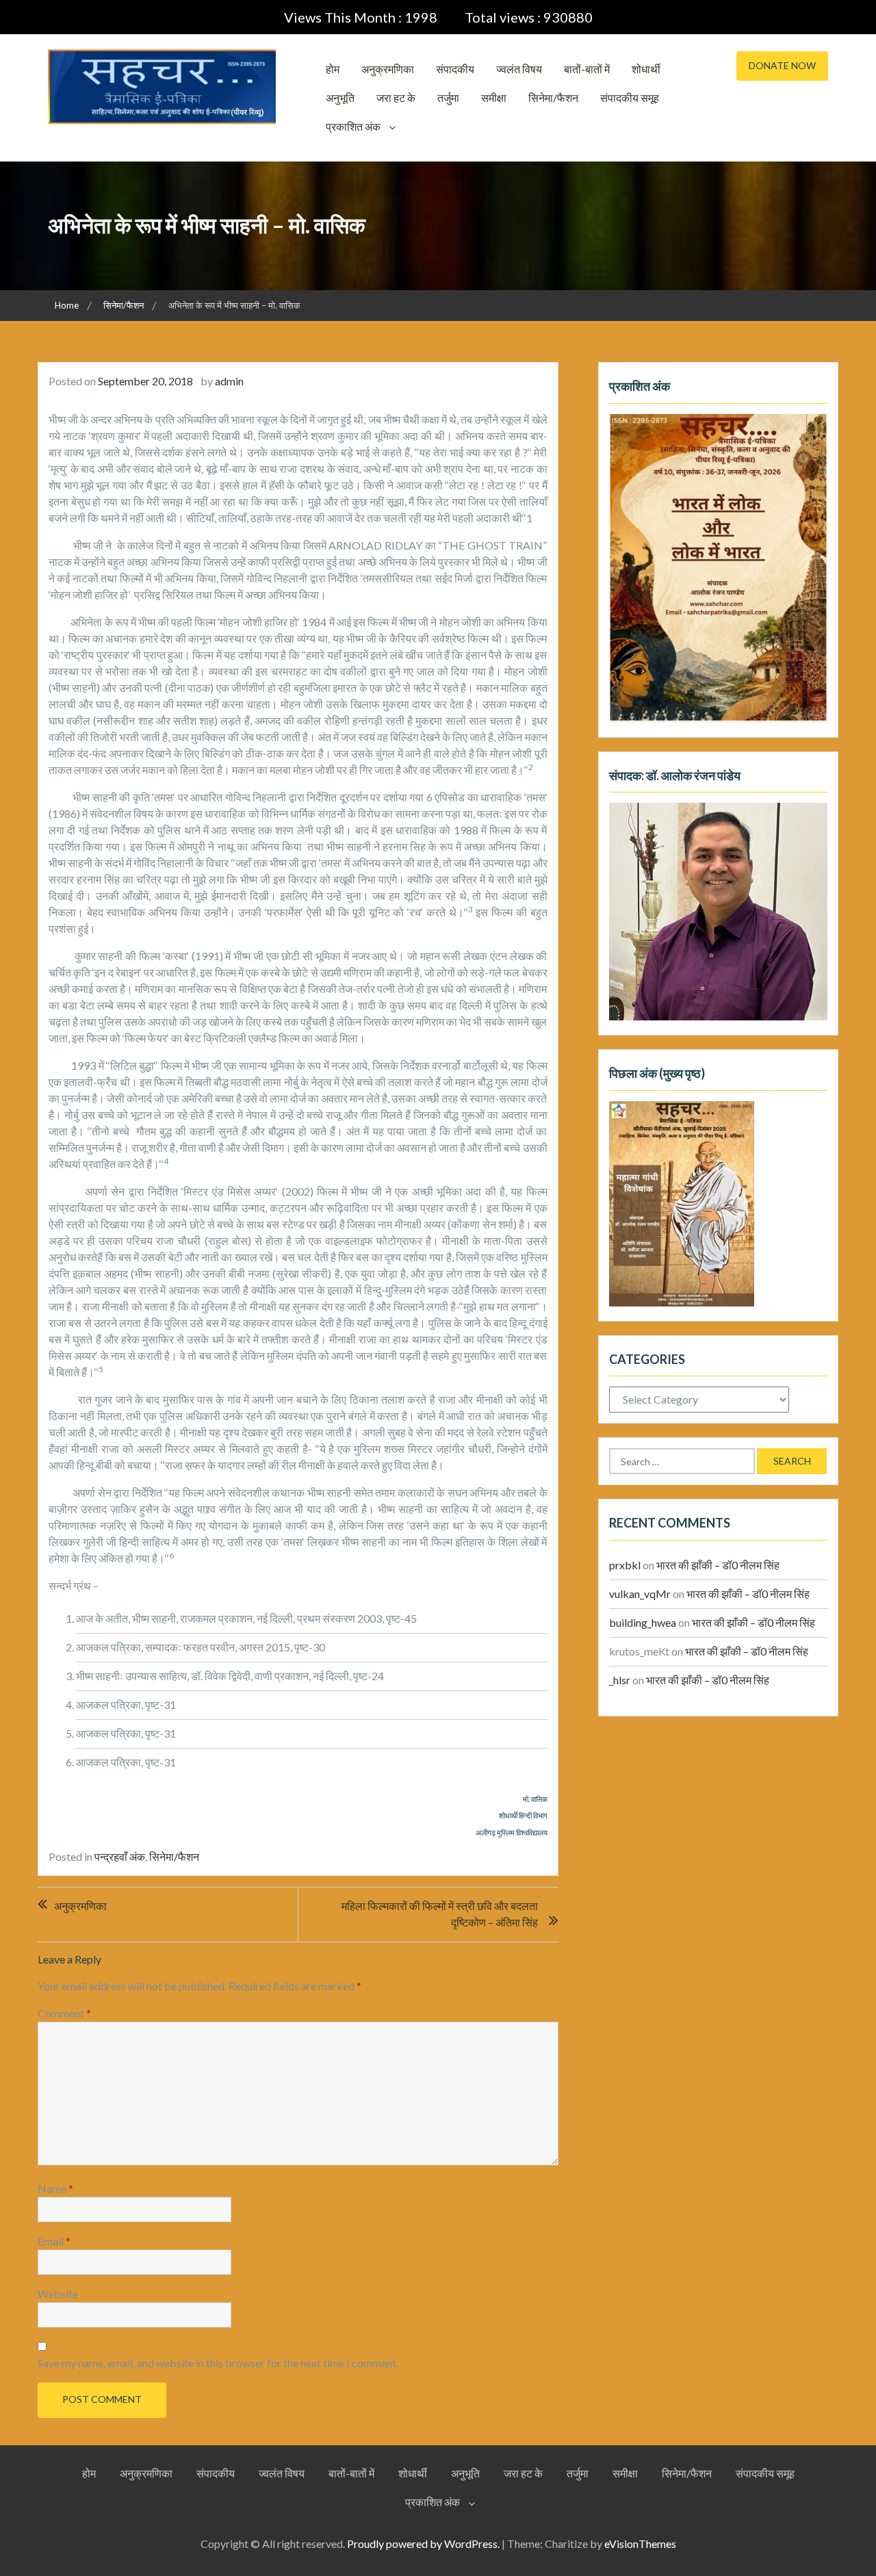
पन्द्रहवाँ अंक (120, 1856)
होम (333, 69)
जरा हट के (396, 98)
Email (54, 2241)
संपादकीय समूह (630, 98)
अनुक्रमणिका (388, 69)
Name (55, 2188)
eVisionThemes (640, 2543)
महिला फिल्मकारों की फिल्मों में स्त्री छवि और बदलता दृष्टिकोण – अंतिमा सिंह (440, 1914)
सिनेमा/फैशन (553, 98)
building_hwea (643, 1622)
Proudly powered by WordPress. (423, 2543)
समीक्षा (494, 98)
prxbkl (625, 1565)
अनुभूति (340, 98)
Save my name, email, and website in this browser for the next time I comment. (218, 2363)
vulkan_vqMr (640, 1594)
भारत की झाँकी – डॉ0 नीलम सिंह (718, 1565)
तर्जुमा (448, 98)
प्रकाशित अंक (353, 126)
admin (229, 381)
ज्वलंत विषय (519, 69)
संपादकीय (455, 69)
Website (58, 2294)
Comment (64, 2013)
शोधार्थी (646, 69)
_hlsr (620, 1680)
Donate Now (782, 65)
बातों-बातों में (587, 69)
